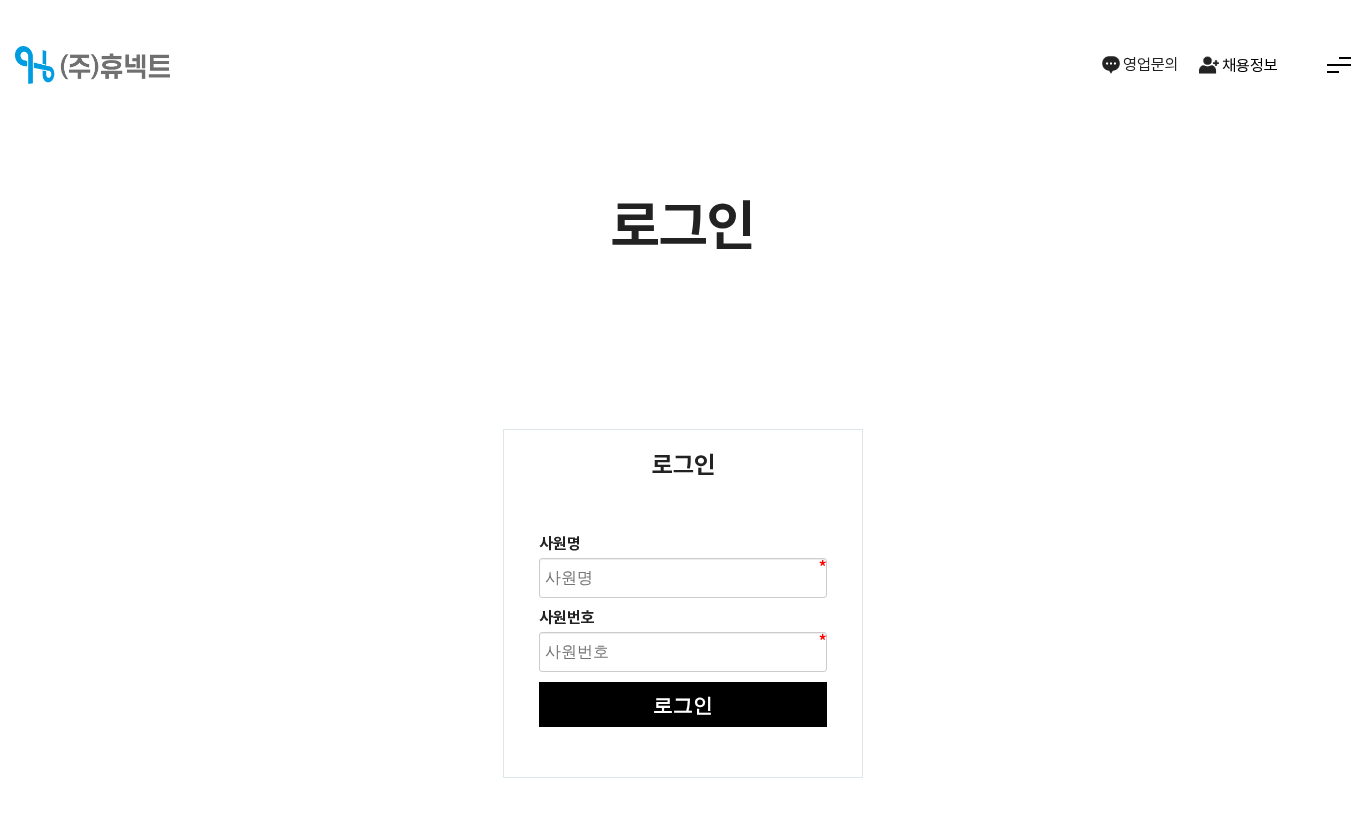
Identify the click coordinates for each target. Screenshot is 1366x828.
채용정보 (1250, 65)
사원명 (560, 543)
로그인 (683, 705)
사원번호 (567, 617)
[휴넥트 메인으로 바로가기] (92, 65)
